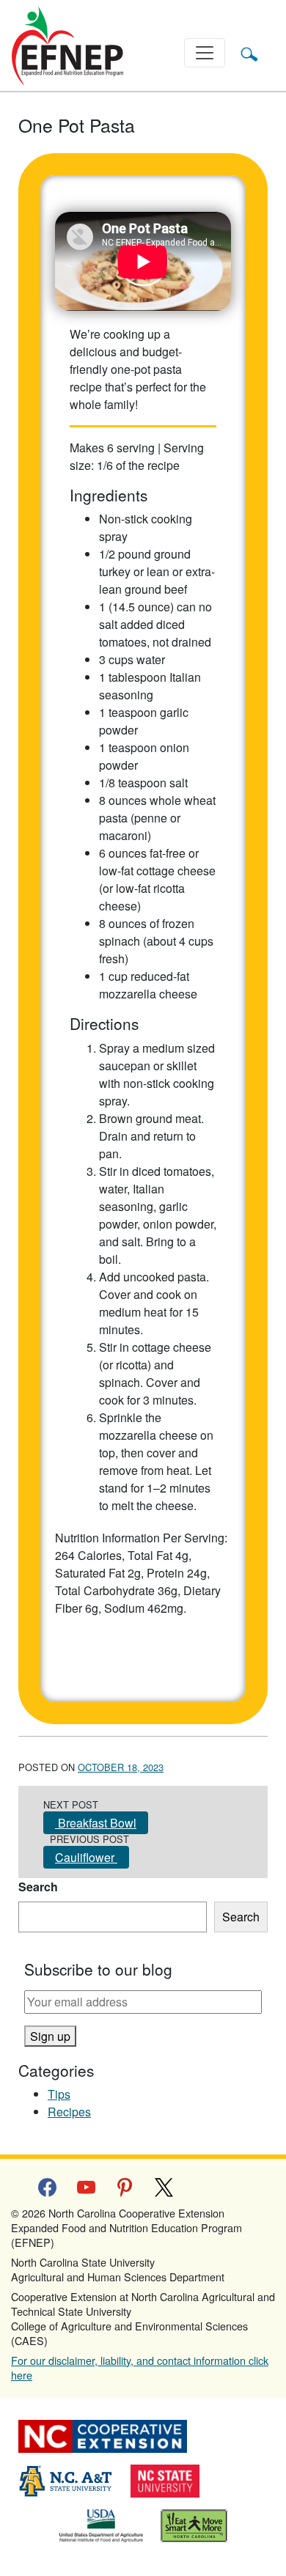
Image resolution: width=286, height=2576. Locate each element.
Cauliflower (86, 1857)
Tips (59, 2094)
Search (38, 1887)
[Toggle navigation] (205, 53)
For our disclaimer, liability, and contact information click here (140, 2367)
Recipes (69, 2112)
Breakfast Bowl (96, 1823)
